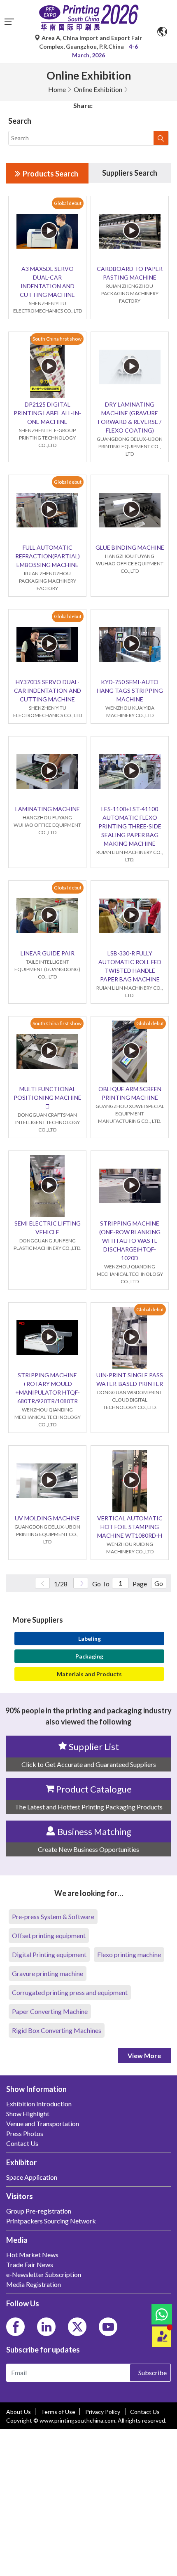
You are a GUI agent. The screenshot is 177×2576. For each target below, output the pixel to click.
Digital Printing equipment (49, 1954)
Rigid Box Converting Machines (57, 2030)
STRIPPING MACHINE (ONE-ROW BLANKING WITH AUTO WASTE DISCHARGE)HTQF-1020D (130, 1241)
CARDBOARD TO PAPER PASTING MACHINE (130, 273)
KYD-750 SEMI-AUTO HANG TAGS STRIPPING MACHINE (130, 690)
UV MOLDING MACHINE (47, 1518)
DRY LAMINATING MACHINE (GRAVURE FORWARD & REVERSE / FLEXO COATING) (130, 417)
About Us (19, 2412)
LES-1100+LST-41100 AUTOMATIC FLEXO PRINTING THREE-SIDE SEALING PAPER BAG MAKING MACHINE (130, 826)
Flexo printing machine (129, 1954)
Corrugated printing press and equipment (70, 1992)
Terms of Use (58, 2412)
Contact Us (145, 2412)
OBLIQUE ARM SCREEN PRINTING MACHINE (130, 1093)
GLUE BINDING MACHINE (130, 547)
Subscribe (153, 2373)
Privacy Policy (103, 2412)
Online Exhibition (98, 89)
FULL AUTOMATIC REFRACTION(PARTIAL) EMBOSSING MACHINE (48, 556)
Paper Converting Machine (50, 2011)
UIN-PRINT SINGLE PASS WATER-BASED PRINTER (130, 1379)
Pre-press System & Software (53, 1916)
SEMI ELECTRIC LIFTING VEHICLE (48, 1228)
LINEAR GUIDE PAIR (48, 953)
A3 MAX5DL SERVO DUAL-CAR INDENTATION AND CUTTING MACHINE (47, 282)
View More (144, 2055)
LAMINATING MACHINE (48, 809)
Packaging (89, 1656)
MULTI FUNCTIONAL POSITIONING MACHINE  (48, 1097)
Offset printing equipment (49, 1935)
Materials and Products (89, 1674)
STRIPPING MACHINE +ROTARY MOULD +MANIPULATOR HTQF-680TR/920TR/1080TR (48, 1388)
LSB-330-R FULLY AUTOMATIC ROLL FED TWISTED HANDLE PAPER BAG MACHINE (130, 966)
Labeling (90, 1639)
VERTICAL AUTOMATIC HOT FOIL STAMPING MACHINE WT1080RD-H (130, 1527)
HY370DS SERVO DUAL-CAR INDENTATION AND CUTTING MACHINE (48, 690)
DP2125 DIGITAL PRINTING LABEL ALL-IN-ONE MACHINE (47, 413)
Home (57, 89)
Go (159, 1583)
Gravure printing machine (48, 1973)
